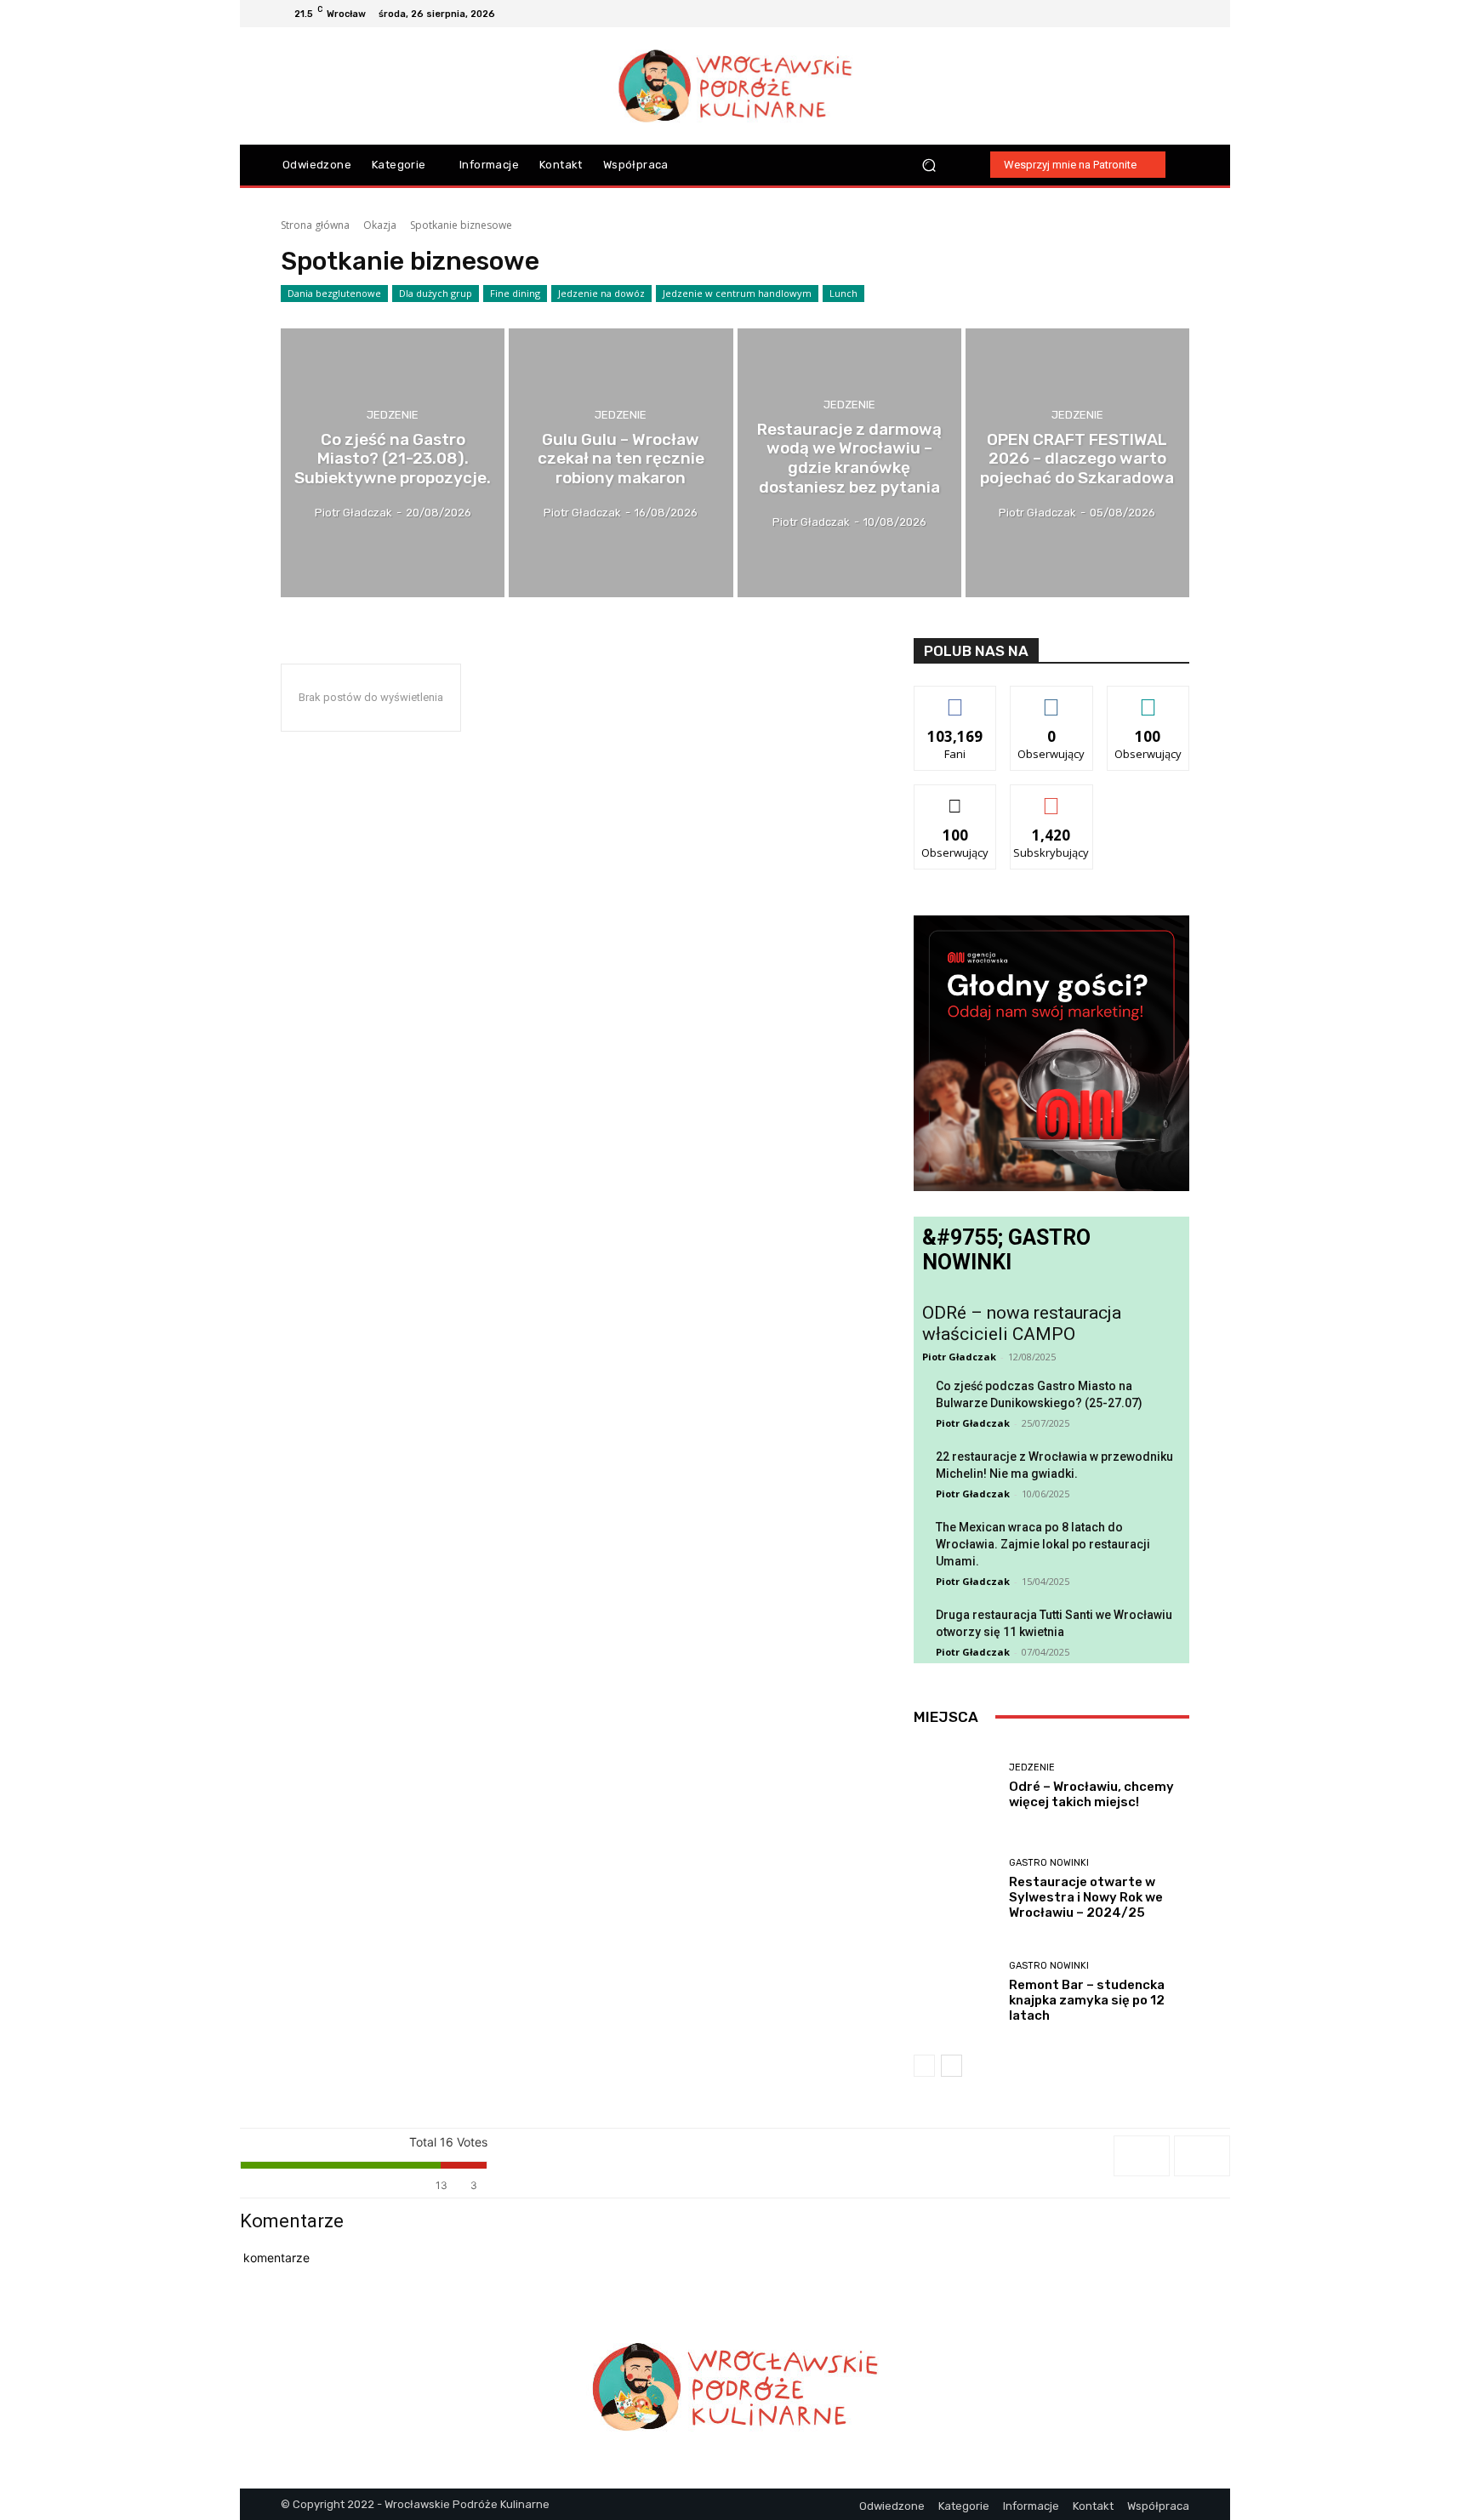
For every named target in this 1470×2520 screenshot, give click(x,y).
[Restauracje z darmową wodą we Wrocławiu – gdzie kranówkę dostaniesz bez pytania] (849, 463)
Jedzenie (393, 414)
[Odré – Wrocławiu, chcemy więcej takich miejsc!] (955, 1786)
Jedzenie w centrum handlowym (737, 293)
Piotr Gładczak (959, 1357)
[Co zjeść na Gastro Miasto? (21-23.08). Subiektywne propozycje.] (393, 463)
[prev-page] (924, 2066)
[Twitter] (1179, 14)
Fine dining (515, 293)
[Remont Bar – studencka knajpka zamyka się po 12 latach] (955, 1992)
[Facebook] (1118, 14)
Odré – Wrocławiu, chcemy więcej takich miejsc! (1091, 1794)
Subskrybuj (1051, 798)
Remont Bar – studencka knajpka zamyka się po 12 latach (1087, 2000)
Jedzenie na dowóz (601, 293)
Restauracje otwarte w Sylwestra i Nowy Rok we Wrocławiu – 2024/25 (1086, 1897)
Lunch (843, 293)
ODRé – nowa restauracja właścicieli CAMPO (1022, 1323)
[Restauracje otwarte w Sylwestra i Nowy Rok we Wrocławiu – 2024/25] (955, 1889)
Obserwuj (1052, 699)
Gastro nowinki (1049, 1863)
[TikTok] (1159, 14)
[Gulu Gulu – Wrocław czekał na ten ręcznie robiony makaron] (621, 463)
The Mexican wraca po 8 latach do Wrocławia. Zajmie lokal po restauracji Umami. (1043, 1544)
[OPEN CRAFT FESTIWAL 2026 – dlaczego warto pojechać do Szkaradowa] (1077, 463)
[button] (929, 165)
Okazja (380, 225)
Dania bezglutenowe (334, 293)
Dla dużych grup (436, 293)
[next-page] (952, 2066)
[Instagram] (1138, 14)
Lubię (955, 699)
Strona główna (315, 225)
